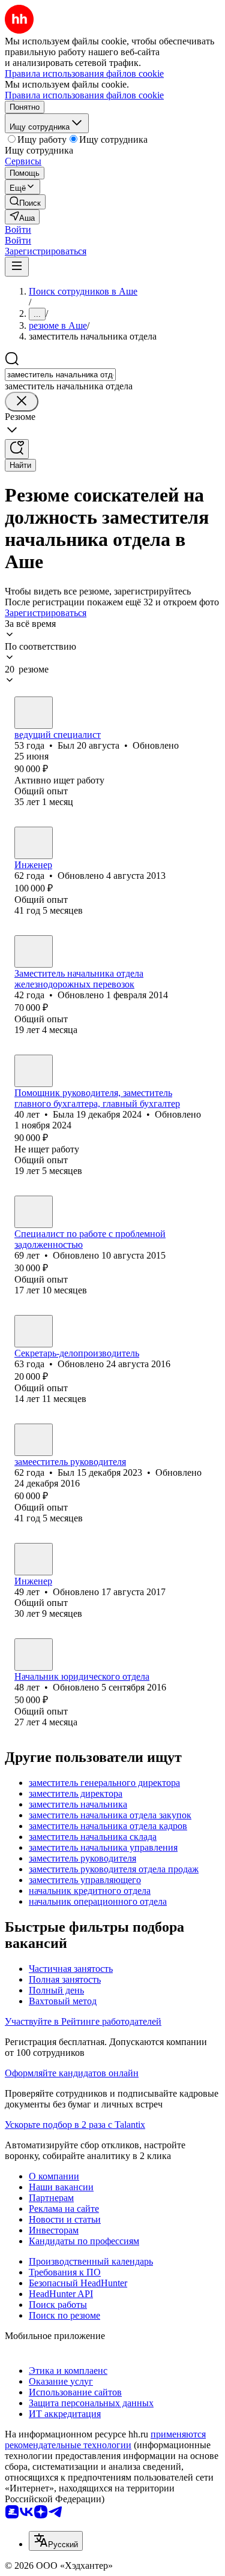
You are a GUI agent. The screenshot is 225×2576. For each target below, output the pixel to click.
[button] (18, 229)
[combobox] (60, 375)
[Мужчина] (34, 713)
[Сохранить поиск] (17, 449)
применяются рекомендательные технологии (105, 2440)
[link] (25, 202)
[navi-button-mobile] (17, 267)
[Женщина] (34, 951)
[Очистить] (22, 402)
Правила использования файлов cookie (84, 95)
